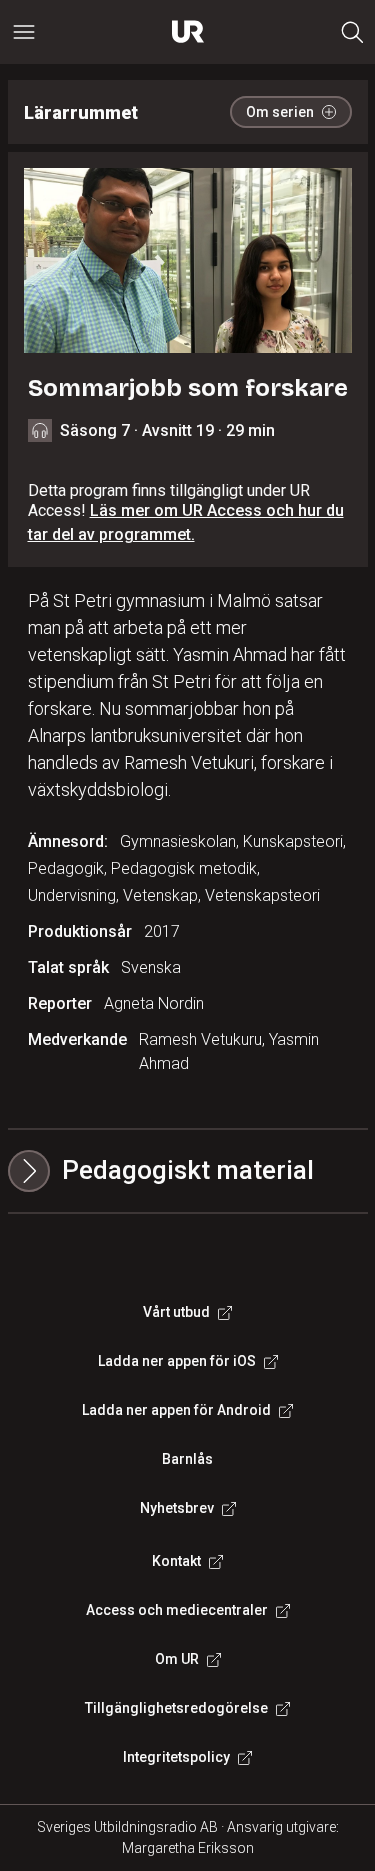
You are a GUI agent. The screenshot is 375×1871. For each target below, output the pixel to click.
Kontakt (176, 1561)
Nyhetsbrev (177, 1508)
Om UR (177, 1659)
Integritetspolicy (176, 1757)
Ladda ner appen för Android (176, 1410)
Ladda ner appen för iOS (177, 1361)
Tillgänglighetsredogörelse (176, 1708)
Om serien (280, 112)
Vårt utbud (176, 1312)
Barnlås (187, 1459)
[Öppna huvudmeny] (24, 32)
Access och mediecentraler (177, 1610)
